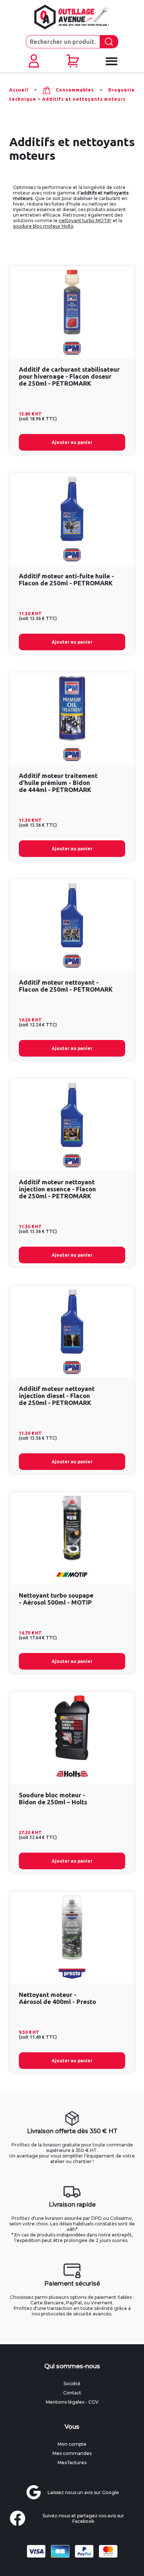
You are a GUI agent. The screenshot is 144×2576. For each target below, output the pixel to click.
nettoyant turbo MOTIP (85, 221)
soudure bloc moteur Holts (43, 226)
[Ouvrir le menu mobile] (111, 61)
